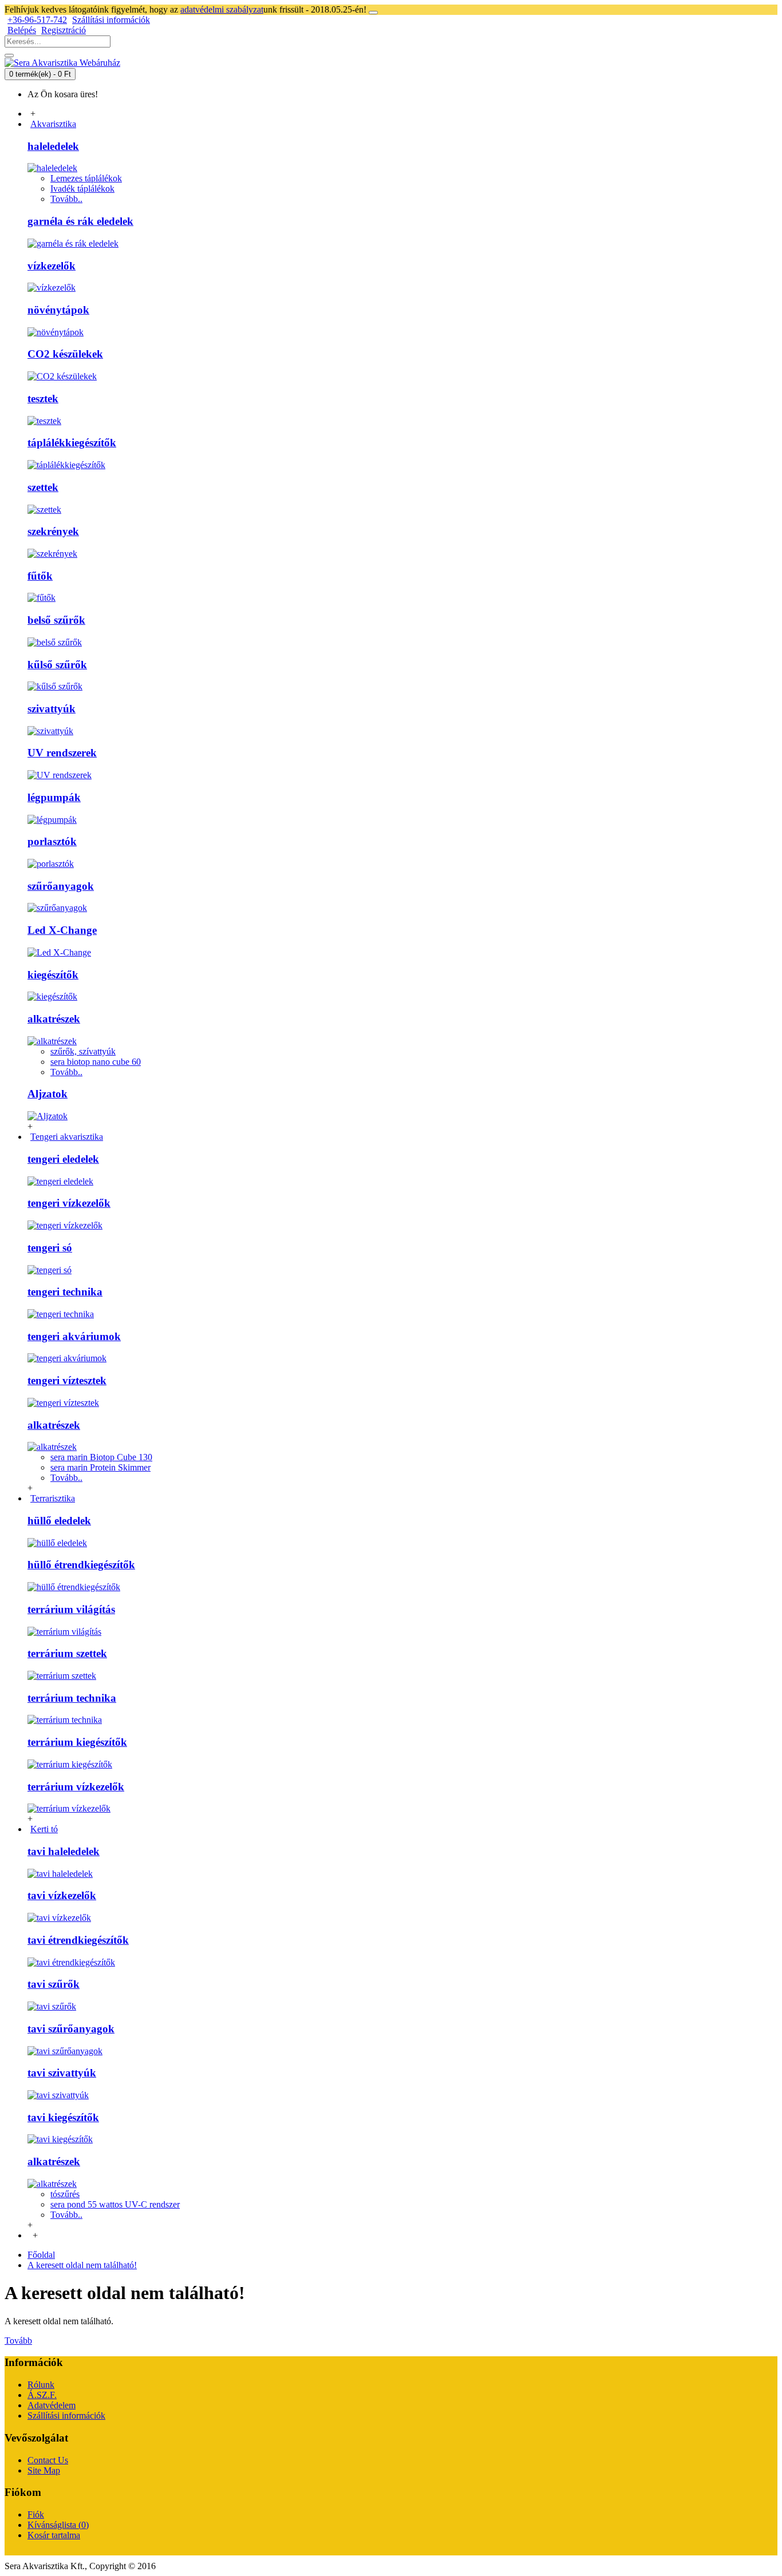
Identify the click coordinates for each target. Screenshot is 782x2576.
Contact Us (48, 2460)
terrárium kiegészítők (77, 1742)
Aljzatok (48, 1094)
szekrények (53, 531)
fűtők (40, 576)
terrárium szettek (67, 1653)
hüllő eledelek (59, 1521)
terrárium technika (72, 1698)
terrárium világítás (71, 1609)
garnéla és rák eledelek (80, 221)
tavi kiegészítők (63, 2117)
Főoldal (41, 2255)
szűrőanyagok (61, 886)
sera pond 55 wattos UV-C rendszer (115, 2204)
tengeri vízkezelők (69, 1203)
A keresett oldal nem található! (82, 2265)
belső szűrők (56, 620)
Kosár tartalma (54, 2535)
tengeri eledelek (63, 1159)
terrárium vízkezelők (76, 1787)
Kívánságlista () (58, 2525)
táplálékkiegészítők (72, 443)
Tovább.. (66, 199)
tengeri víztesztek (67, 1380)
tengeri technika (65, 1292)
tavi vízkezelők (62, 1895)
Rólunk (41, 2385)
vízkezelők (52, 266)
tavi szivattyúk (62, 2073)
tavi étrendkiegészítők (78, 1940)
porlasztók (52, 841)
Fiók (36, 2514)
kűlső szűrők (57, 665)
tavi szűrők (54, 1984)
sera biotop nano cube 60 (96, 1062)
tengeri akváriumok (74, 1336)
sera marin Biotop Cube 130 (101, 1457)
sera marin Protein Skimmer (100, 1467)
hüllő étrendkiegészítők (81, 1565)
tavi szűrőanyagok (71, 2029)
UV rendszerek (62, 753)
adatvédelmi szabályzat (222, 9)
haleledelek (53, 146)
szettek (43, 487)
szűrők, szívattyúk (83, 1051)
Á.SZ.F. (42, 2395)
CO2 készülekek (65, 354)
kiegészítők (53, 975)
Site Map (44, 2470)
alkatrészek (54, 1019)
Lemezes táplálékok (86, 178)
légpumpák (54, 797)
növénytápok (58, 310)
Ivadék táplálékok (82, 189)
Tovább (18, 2341)
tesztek (43, 399)
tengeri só (50, 1248)
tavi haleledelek (64, 1851)
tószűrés (65, 2194)
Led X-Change (62, 930)
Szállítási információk (66, 2416)
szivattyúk (52, 709)
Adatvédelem (52, 2405)
